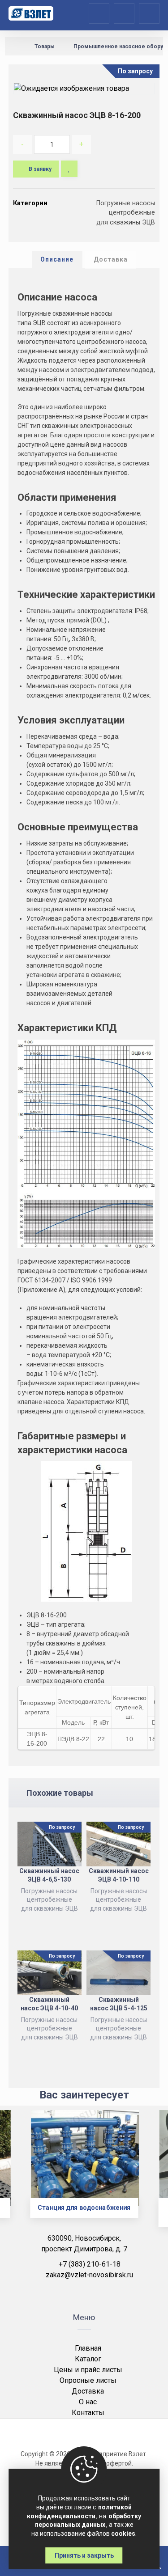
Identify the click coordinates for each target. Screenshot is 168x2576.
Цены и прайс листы (88, 2370)
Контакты (88, 2413)
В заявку (40, 169)
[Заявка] (124, 13)
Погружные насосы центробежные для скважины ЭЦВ (126, 213)
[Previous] (22, 2175)
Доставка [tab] (111, 259)
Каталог (88, 2359)
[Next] (146, 2175)
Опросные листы (88, 2380)
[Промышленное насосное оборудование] (31, 13)
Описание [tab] (57, 259)
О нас (88, 2402)
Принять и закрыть (84, 2555)
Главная (88, 2348)
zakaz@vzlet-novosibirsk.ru (89, 2275)
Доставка (88, 2391)
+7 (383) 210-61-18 (90, 2264)
